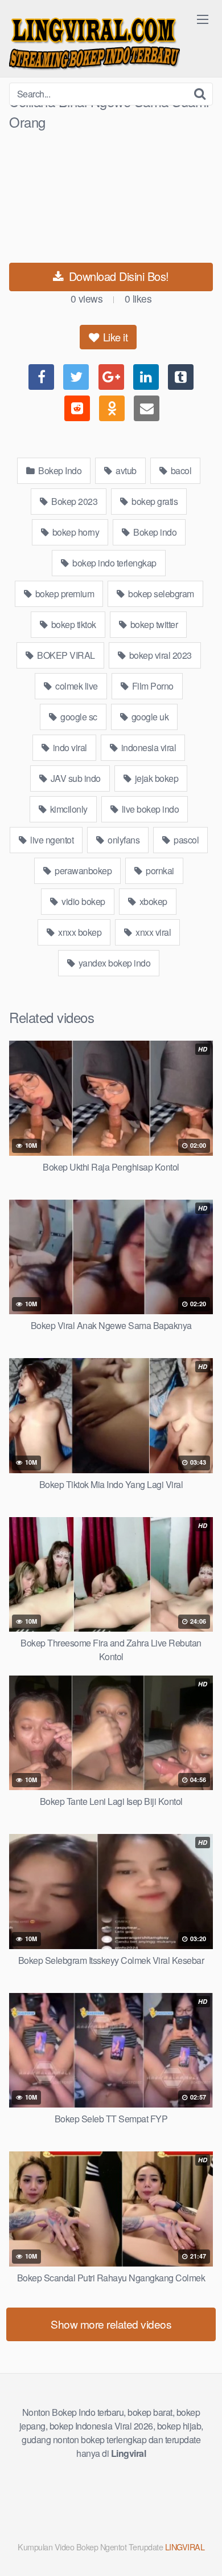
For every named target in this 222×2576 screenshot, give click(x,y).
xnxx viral (153, 932)
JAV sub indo (75, 778)
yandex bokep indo (113, 963)
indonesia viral (147, 747)
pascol (186, 840)
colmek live (76, 686)
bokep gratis (154, 501)
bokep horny (75, 532)
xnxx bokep (79, 932)
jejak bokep (155, 778)
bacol (180, 470)
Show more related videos (111, 2324)
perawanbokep (83, 871)
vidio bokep (83, 901)
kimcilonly (68, 809)
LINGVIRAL (185, 2547)
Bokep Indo (59, 470)
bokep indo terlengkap (114, 563)
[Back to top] (202, 2551)
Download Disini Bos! (117, 276)
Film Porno (152, 686)
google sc (78, 717)
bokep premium (63, 594)
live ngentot (51, 840)
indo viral (69, 747)
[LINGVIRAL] (94, 41)
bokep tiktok (73, 624)
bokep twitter (153, 624)
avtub (125, 470)
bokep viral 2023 (159, 655)
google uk (149, 717)
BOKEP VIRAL (65, 655)
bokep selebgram (160, 594)
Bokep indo (154, 532)
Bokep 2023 (74, 501)
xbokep (152, 901)
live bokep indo (149, 809)
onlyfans (123, 840)
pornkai (159, 871)
